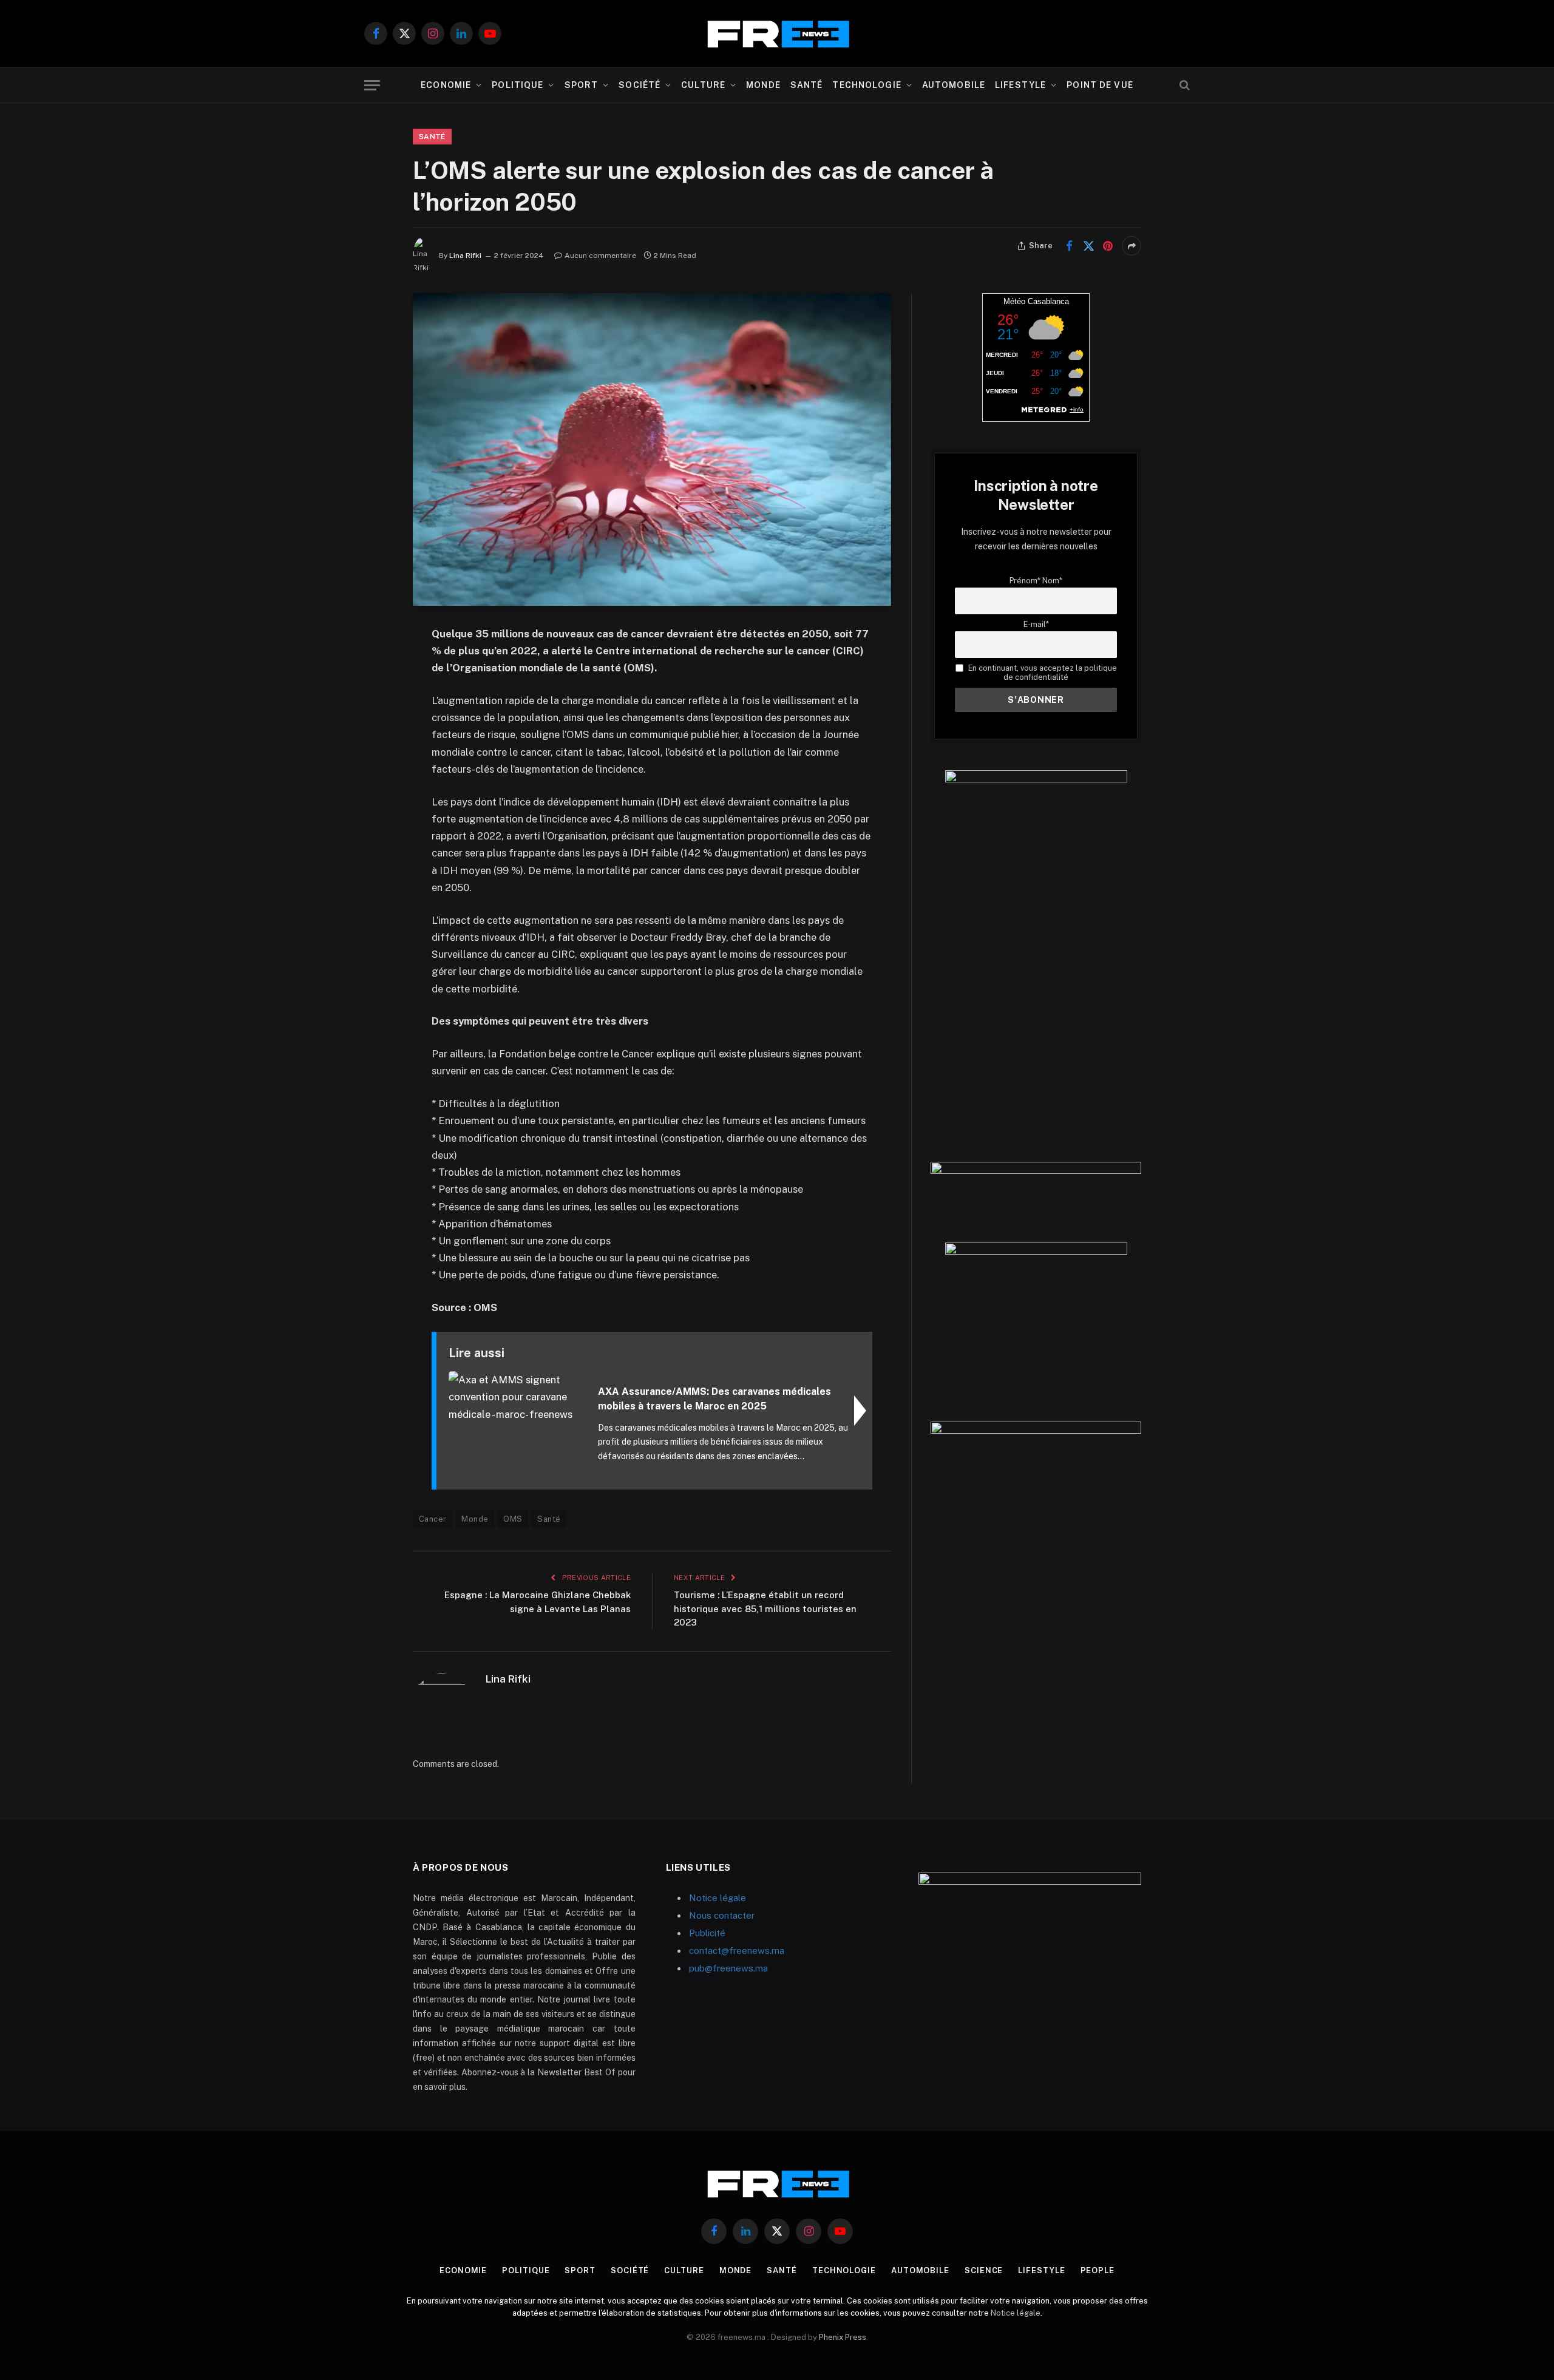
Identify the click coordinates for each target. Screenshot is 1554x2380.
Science (984, 2270)
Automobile (954, 85)
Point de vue (1100, 85)
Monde (763, 85)
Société (640, 85)
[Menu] (372, 85)
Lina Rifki (465, 256)
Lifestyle (1020, 85)
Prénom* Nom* (1036, 581)
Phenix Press (843, 2337)
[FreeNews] (777, 34)
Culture (703, 85)
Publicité (707, 1933)
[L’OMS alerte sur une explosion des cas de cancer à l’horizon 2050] (652, 449)
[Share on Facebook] (1069, 246)
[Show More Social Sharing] (1132, 246)
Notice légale (718, 1898)
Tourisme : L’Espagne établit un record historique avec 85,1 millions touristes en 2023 (765, 1609)
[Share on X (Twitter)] (1088, 246)
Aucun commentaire (600, 256)
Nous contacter (722, 1915)
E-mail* (1036, 624)
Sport (582, 85)
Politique (517, 85)
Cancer (433, 1519)
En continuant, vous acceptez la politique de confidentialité (1041, 673)
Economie (446, 85)
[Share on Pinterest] (1108, 246)
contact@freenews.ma (737, 1951)
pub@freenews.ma (728, 1968)
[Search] (1183, 85)
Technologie (867, 85)
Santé (807, 85)
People (1098, 2270)
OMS (513, 1519)
